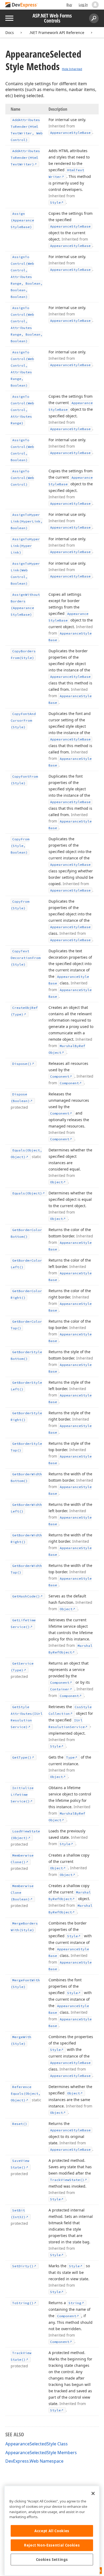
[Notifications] (95, 5)
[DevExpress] (22, 5)
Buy (69, 5)
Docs (10, 33)
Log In (83, 5)
